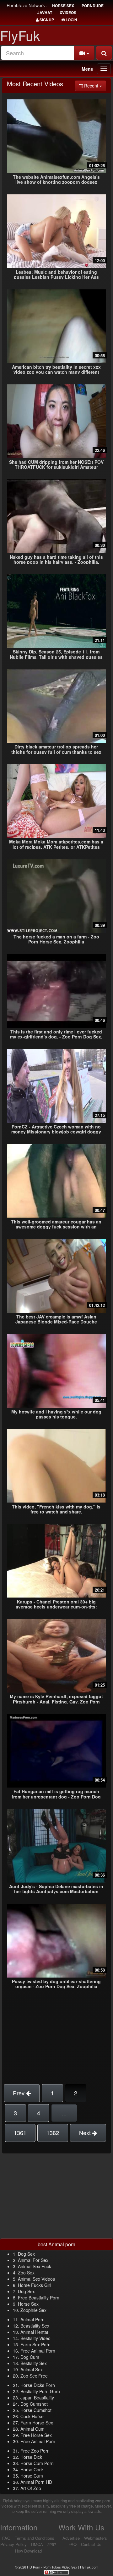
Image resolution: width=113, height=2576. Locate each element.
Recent (94, 85)
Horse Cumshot (36, 2410)
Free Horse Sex (36, 2435)
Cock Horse (32, 2416)
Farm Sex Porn (35, 2344)
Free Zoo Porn (35, 2451)
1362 (53, 2133)
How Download (28, 2551)
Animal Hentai (34, 2332)
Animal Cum (32, 2429)
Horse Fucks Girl (35, 2285)
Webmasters (96, 2538)
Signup (46, 20)
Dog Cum (30, 2357)
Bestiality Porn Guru (40, 2391)
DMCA (37, 2544)
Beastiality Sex (35, 2326)
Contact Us (91, 2544)
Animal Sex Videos (36, 2279)
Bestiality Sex (34, 2363)
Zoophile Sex (33, 2310)
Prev (19, 2093)
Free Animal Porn (38, 2351)
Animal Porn (32, 2319)
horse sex (63, 6)
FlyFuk (20, 35)
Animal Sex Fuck (35, 2266)
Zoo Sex (26, 2273)
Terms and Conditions (35, 2538)
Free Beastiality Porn (39, 2298)
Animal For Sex (33, 2260)
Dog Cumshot (34, 2404)
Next (86, 2133)
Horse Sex (28, 2304)
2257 (52, 2544)
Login (71, 20)
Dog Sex (26, 2254)
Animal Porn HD (36, 2482)
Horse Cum (32, 2476)
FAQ (6, 2538)
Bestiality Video (35, 2338)
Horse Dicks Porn (38, 2385)
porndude (93, 6)
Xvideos (68, 13)
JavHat (45, 13)
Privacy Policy (13, 2544)
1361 (20, 2133)
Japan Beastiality (37, 2398)
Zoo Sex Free (34, 2376)
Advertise (71, 2538)
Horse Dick (31, 2457)
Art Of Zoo (31, 2488)
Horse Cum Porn (37, 2463)
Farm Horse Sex (37, 2423)
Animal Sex (32, 2369)
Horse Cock (32, 2469)
